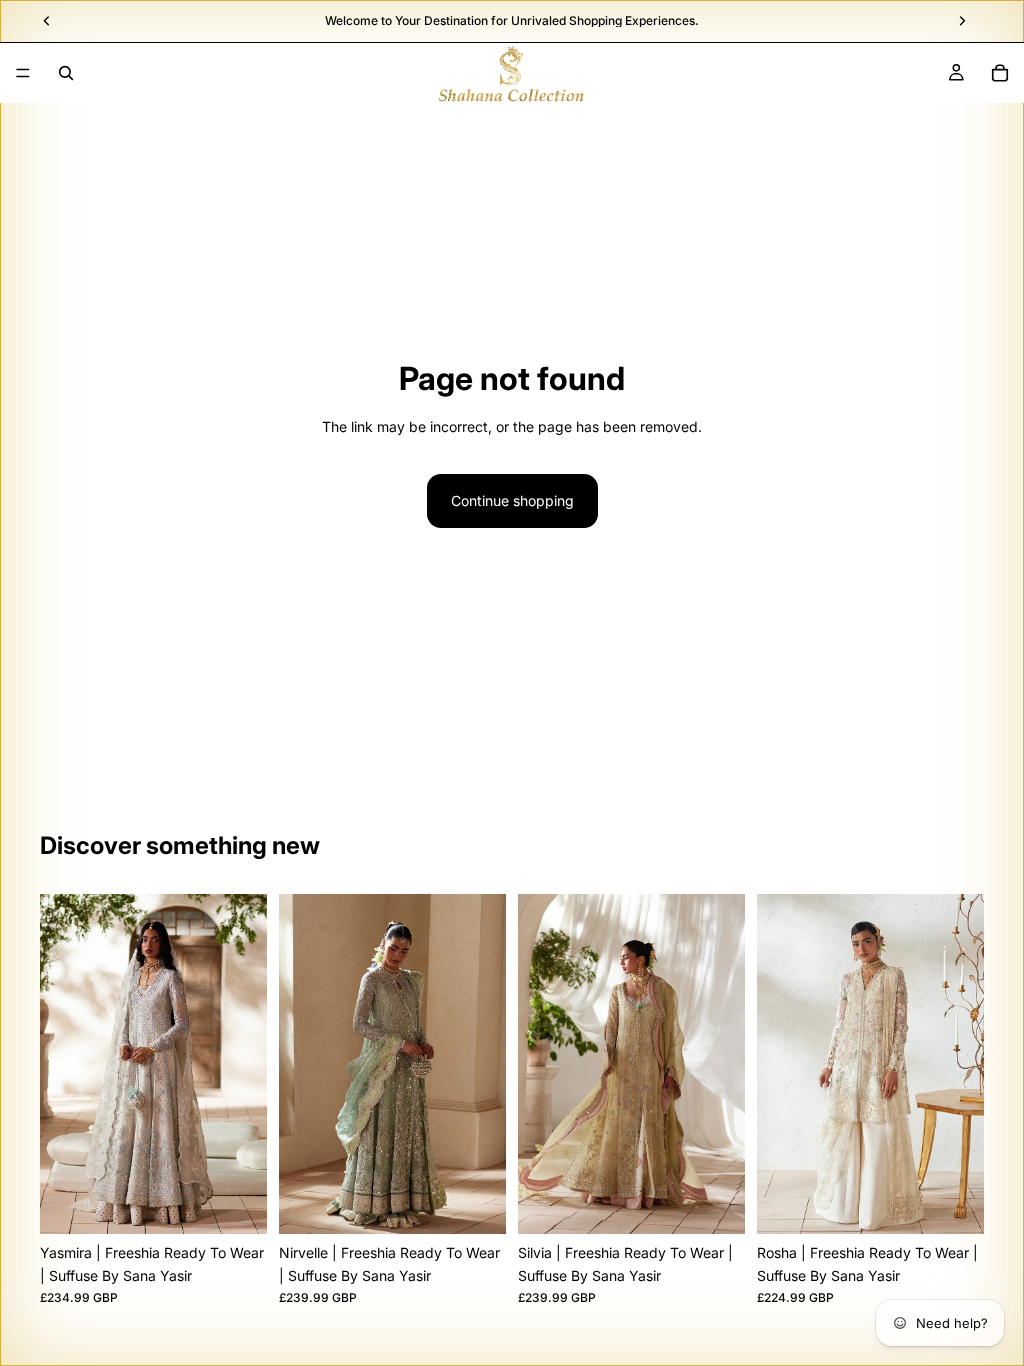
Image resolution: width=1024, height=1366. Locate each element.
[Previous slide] (62, 1064)
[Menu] (23, 73)
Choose (253, 1202)
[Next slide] (245, 1064)
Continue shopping (512, 500)
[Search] (66, 73)
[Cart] (1000, 73)
